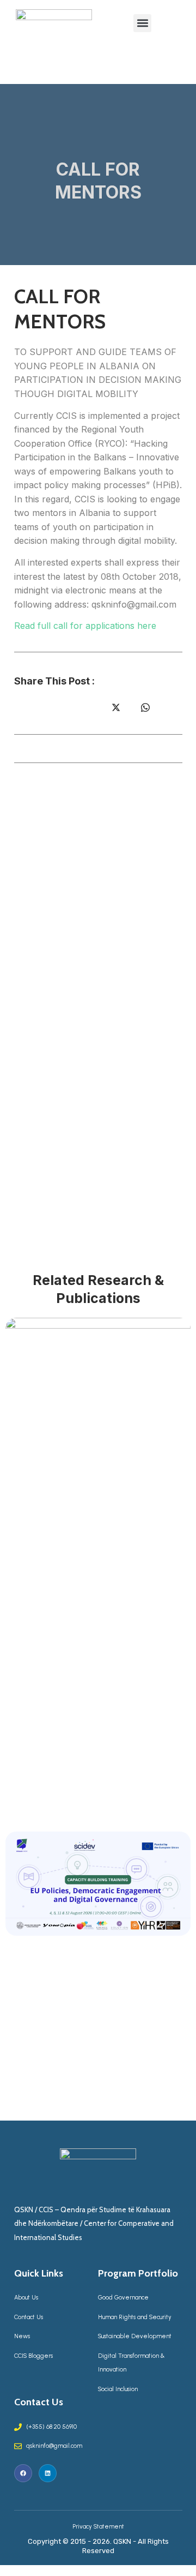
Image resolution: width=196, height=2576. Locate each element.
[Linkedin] (48, 2473)
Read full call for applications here (85, 626)
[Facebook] (23, 2473)
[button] (142, 23)
